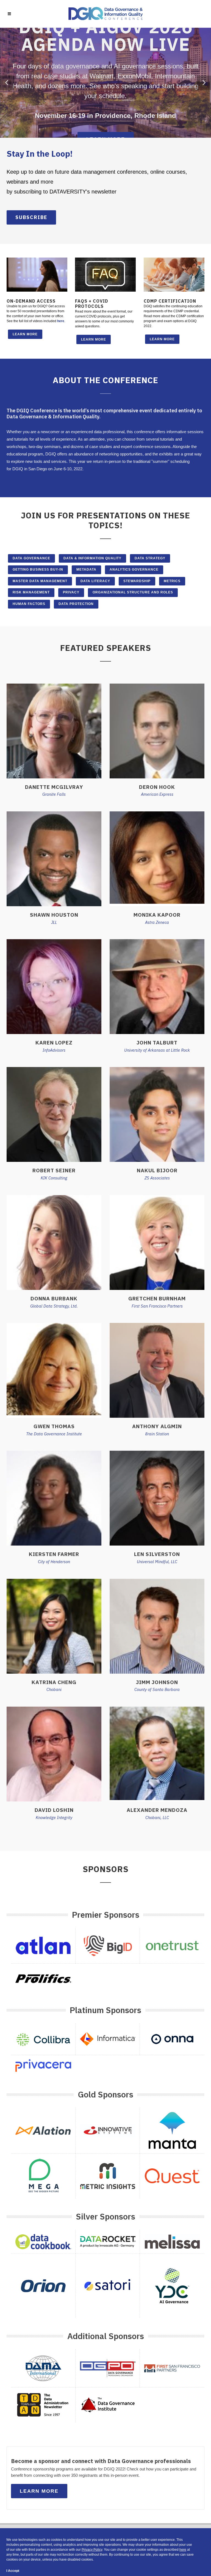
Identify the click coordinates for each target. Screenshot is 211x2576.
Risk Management (31, 592)
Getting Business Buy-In (38, 570)
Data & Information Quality (92, 558)
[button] (7, 83)
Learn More (25, 334)
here (61, 321)
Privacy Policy (92, 2550)
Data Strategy (150, 558)
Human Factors (29, 604)
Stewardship (137, 581)
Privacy (71, 592)
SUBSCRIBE (31, 217)
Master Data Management (40, 581)
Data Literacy (95, 581)
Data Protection (76, 604)
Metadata (86, 570)
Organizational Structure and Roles (133, 592)
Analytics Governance (134, 570)
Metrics (172, 581)
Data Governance (31, 558)
